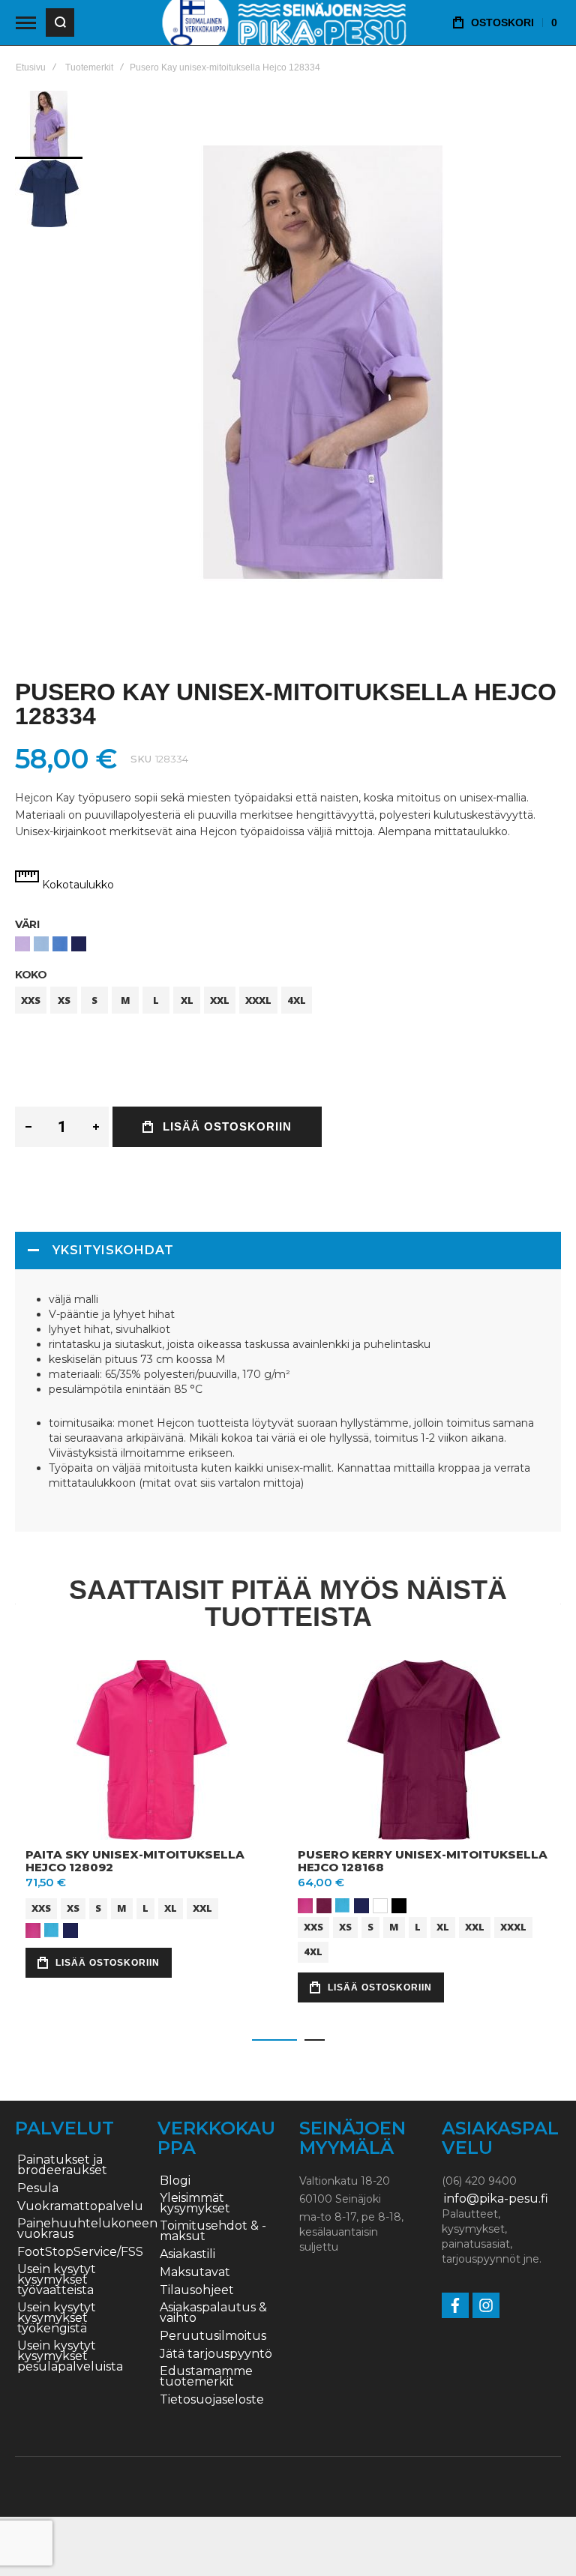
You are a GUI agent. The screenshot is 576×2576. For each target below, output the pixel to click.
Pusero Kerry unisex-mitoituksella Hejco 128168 (423, 1861)
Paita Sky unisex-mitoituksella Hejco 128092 (135, 1861)
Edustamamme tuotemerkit (206, 2377)
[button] (49, 193)
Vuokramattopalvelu (80, 2206)
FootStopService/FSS (80, 2252)
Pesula (38, 2188)
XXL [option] (220, 1000)
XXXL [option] (258, 1000)
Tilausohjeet (197, 2290)
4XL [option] (297, 1000)
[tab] (288, 1251)
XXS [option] (31, 1000)
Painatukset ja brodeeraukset (62, 2165)
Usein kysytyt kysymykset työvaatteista (57, 2280)
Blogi (175, 2181)
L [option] (156, 1000)
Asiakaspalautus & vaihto (213, 2313)
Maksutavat (195, 2272)
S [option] (94, 1000)
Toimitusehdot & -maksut (213, 2231)
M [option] (126, 1000)
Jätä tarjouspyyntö (216, 2354)
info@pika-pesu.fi (496, 2199)
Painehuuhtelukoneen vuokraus (87, 2229)
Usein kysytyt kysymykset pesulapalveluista (70, 2356)
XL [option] (187, 1000)
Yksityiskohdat (113, 1250)
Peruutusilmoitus (213, 2336)
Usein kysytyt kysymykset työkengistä (57, 2318)
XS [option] (64, 1000)
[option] (22, 944)
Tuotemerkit (89, 67)
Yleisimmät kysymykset (195, 2203)
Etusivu (31, 67)
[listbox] (288, 946)
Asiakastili (187, 2254)
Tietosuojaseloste (212, 2400)
